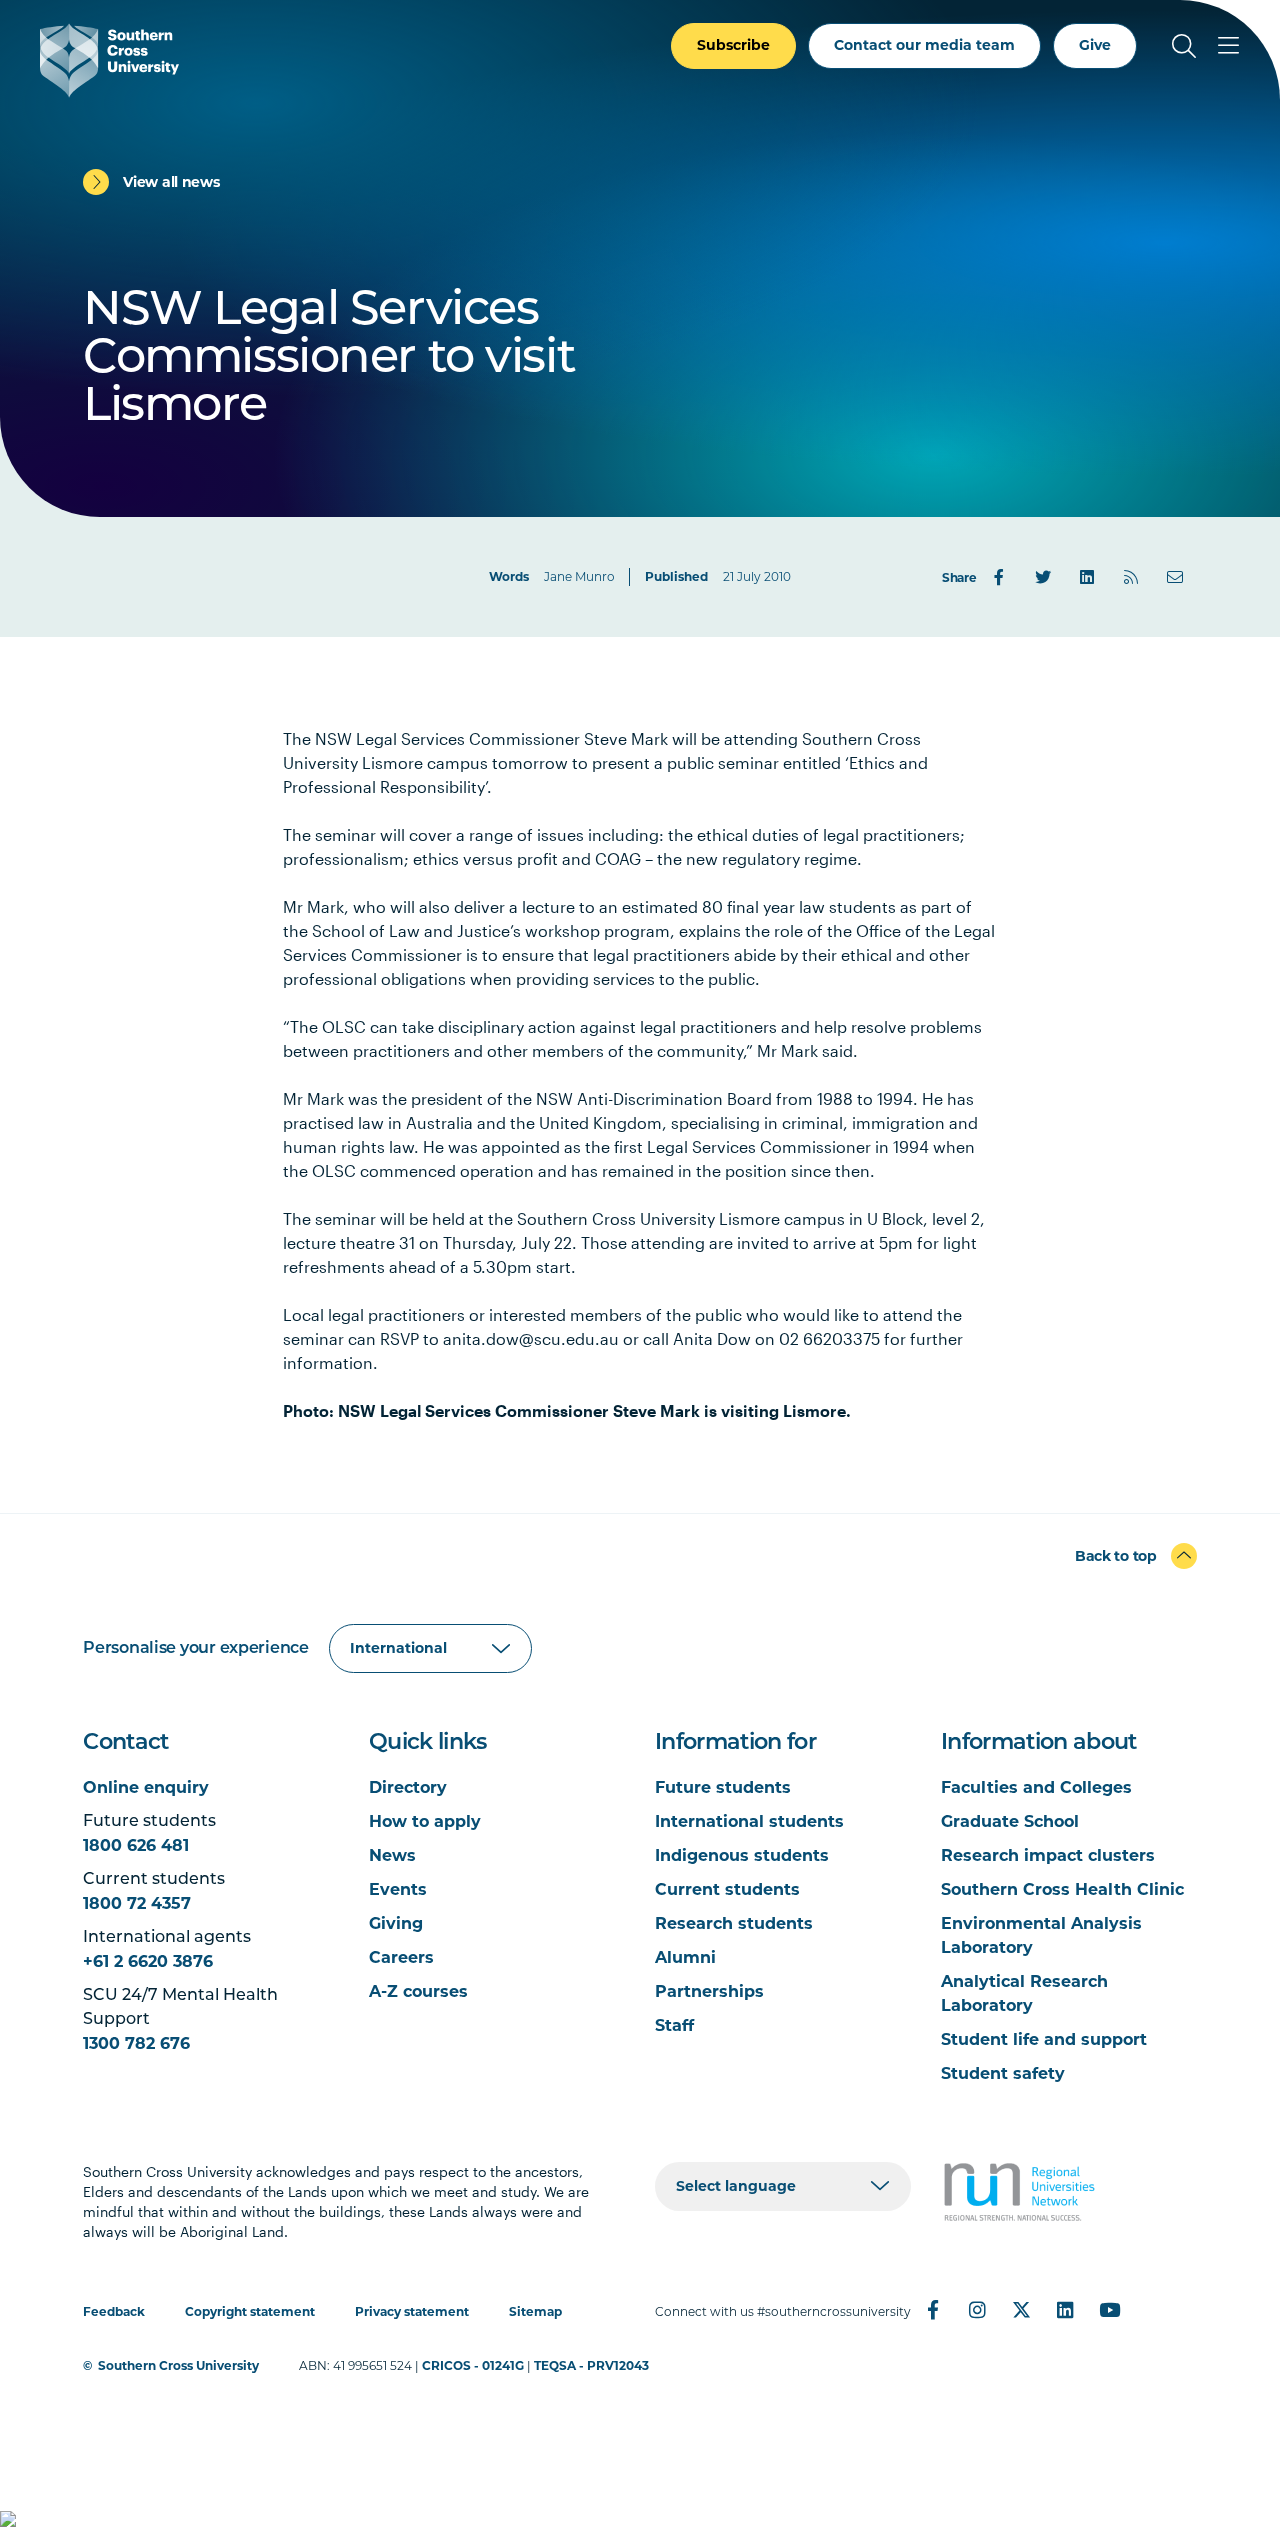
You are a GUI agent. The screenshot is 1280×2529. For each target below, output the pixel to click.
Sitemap (535, 2311)
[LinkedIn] (1087, 577)
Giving (396, 1923)
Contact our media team (924, 45)
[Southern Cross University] (109, 60)
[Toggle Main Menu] (1228, 46)
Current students (727, 1889)
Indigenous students (742, 1855)
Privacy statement (412, 2311)
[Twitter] (1043, 577)
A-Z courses (418, 1991)
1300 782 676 (136, 2043)
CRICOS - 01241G (473, 2365)
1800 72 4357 (137, 1903)
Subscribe (733, 45)
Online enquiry (146, 1787)
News (392, 1855)
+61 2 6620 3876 (148, 1961)
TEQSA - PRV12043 (591, 2365)
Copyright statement (250, 2311)
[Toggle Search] (1184, 46)
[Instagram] (977, 2310)
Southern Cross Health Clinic (1062, 1889)
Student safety (1003, 2073)
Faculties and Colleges (1036, 1787)
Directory (408, 1787)
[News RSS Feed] (1131, 577)
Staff (674, 2025)
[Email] (1175, 577)
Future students (723, 1787)
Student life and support (1044, 2039)
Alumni (685, 1957)
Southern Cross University (178, 2365)
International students (749, 1821)
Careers (401, 1957)
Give (1095, 45)
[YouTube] (1109, 2310)
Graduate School (1010, 1821)
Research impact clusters (1048, 1855)
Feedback (114, 2311)
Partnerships (709, 1991)
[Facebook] (999, 577)
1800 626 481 (136, 1845)
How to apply (425, 1821)
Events (398, 1889)
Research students (734, 1923)
